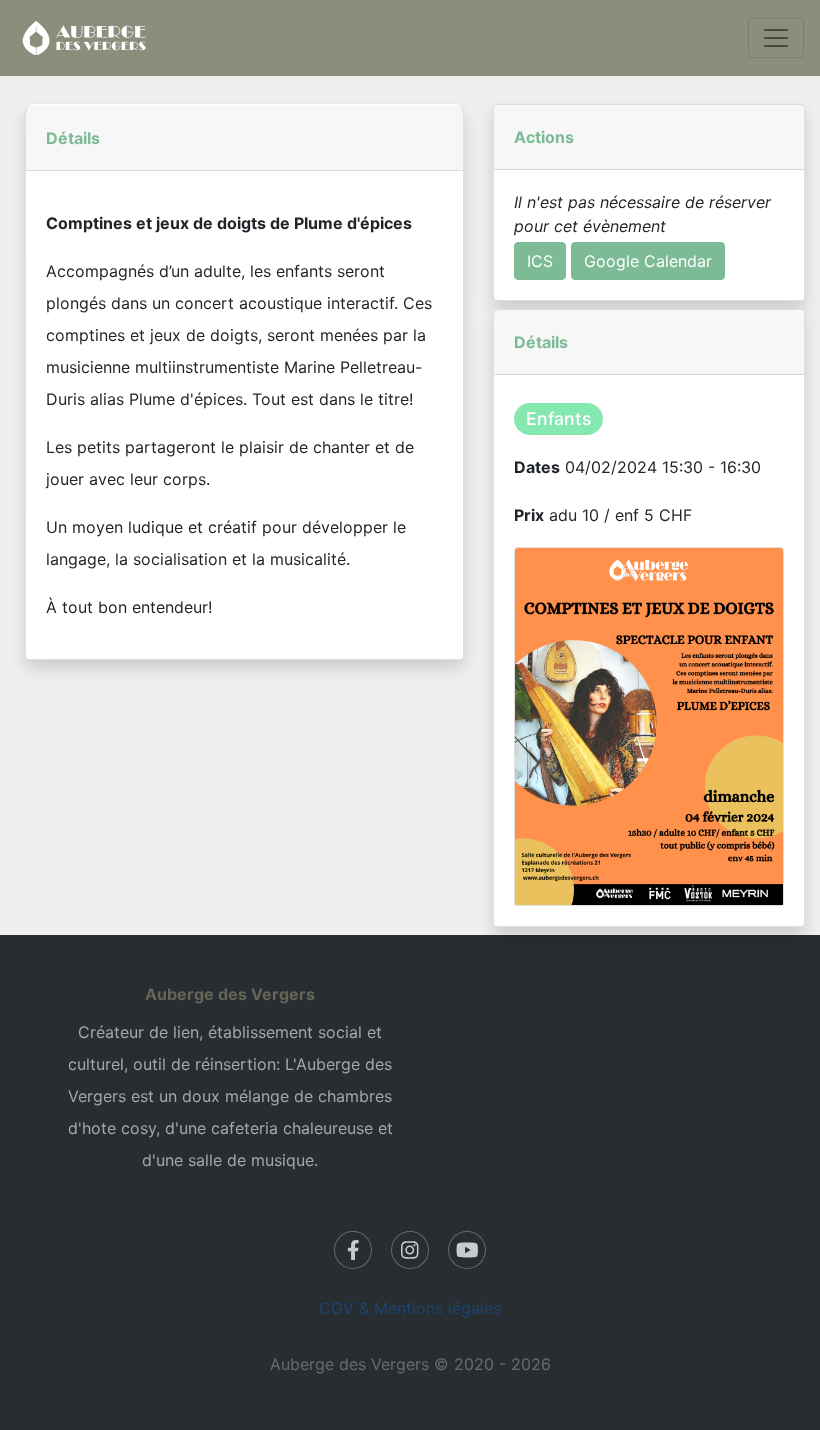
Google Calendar (648, 261)
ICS (540, 261)
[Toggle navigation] (776, 38)
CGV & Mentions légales (410, 1308)
